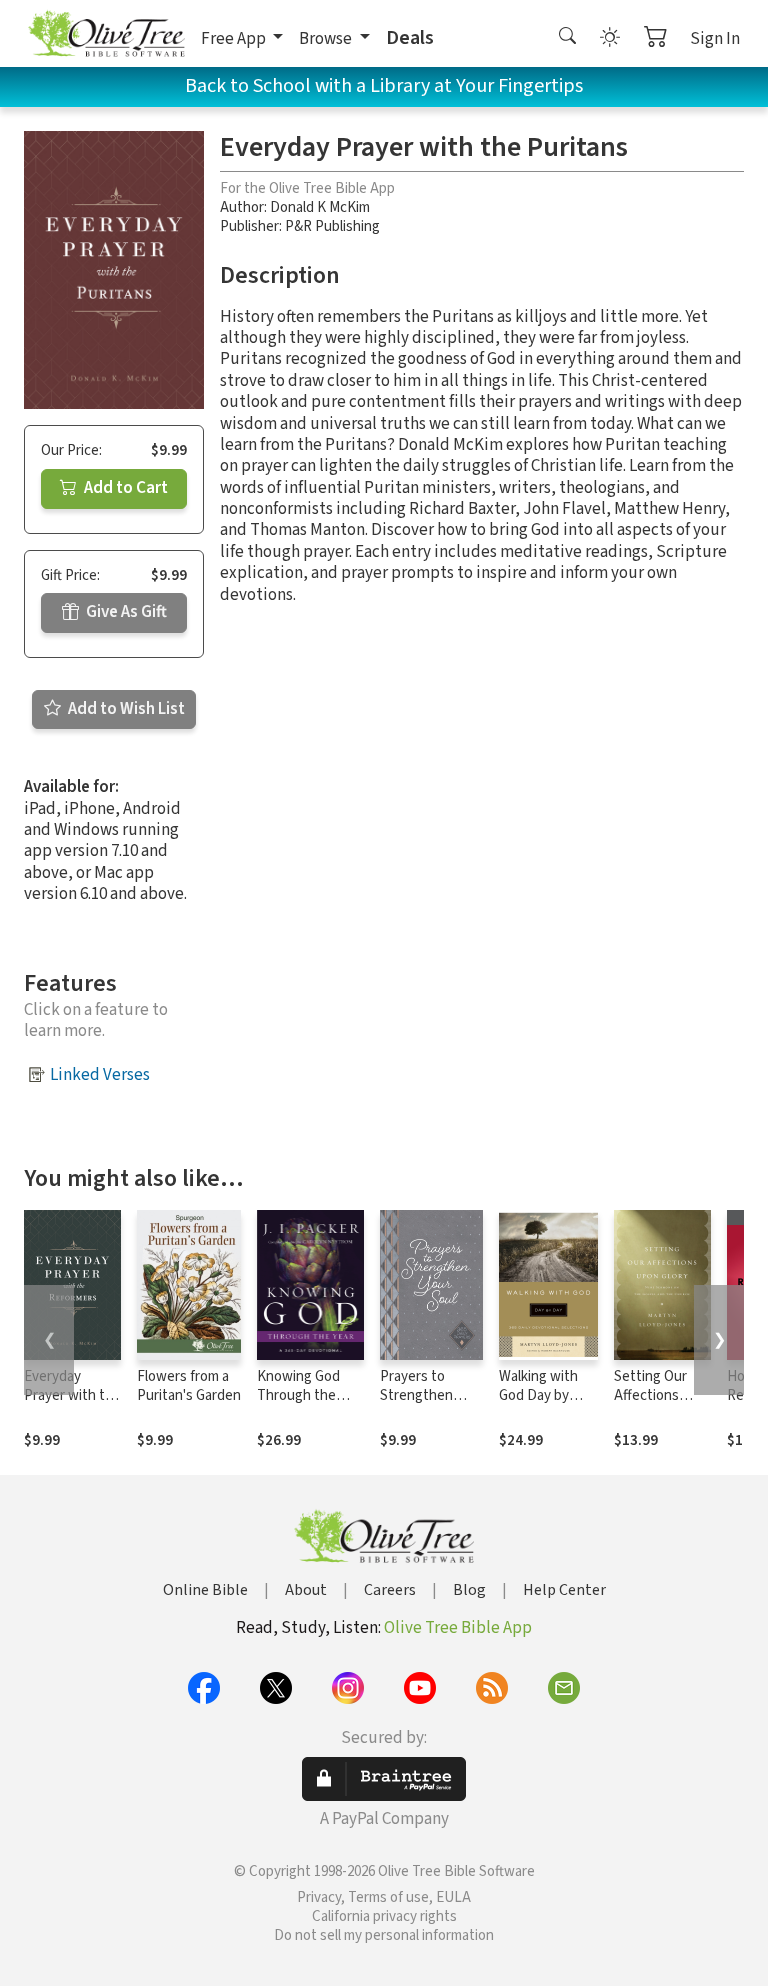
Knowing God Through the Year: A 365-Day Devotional (304, 1405)
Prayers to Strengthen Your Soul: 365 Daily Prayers (422, 1405)
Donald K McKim (320, 207)
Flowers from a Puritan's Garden (189, 1386)
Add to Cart (124, 488)
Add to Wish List (125, 709)
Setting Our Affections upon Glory (650, 1395)
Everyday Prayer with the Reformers (72, 1395)
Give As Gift (125, 612)
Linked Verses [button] (100, 1075)
